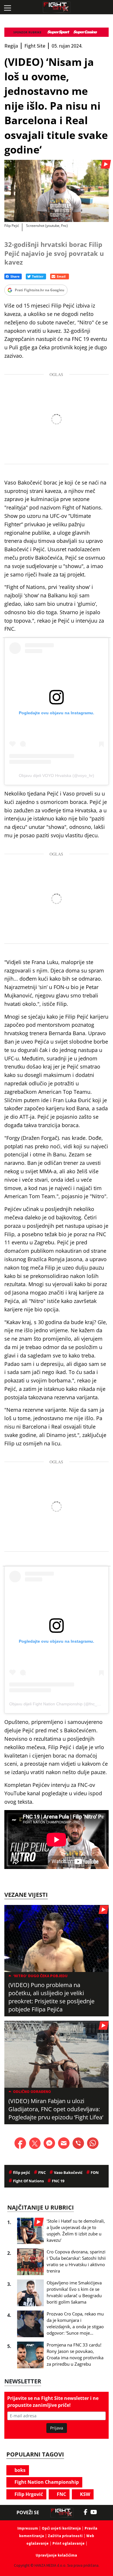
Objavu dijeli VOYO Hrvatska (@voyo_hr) (57, 775)
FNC (61, 2494)
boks (19, 2470)
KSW (84, 2494)
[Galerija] (57, 191)
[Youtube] (97, 2512)
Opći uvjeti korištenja (61, 2528)
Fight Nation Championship (46, 2482)
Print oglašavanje (69, 2543)
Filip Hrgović (28, 2494)
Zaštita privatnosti (65, 2536)
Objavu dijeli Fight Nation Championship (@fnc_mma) (59, 1704)
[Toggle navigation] (7, 7)
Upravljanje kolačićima (56, 2555)
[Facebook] (87, 2512)
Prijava (57, 2428)
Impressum (28, 2528)
